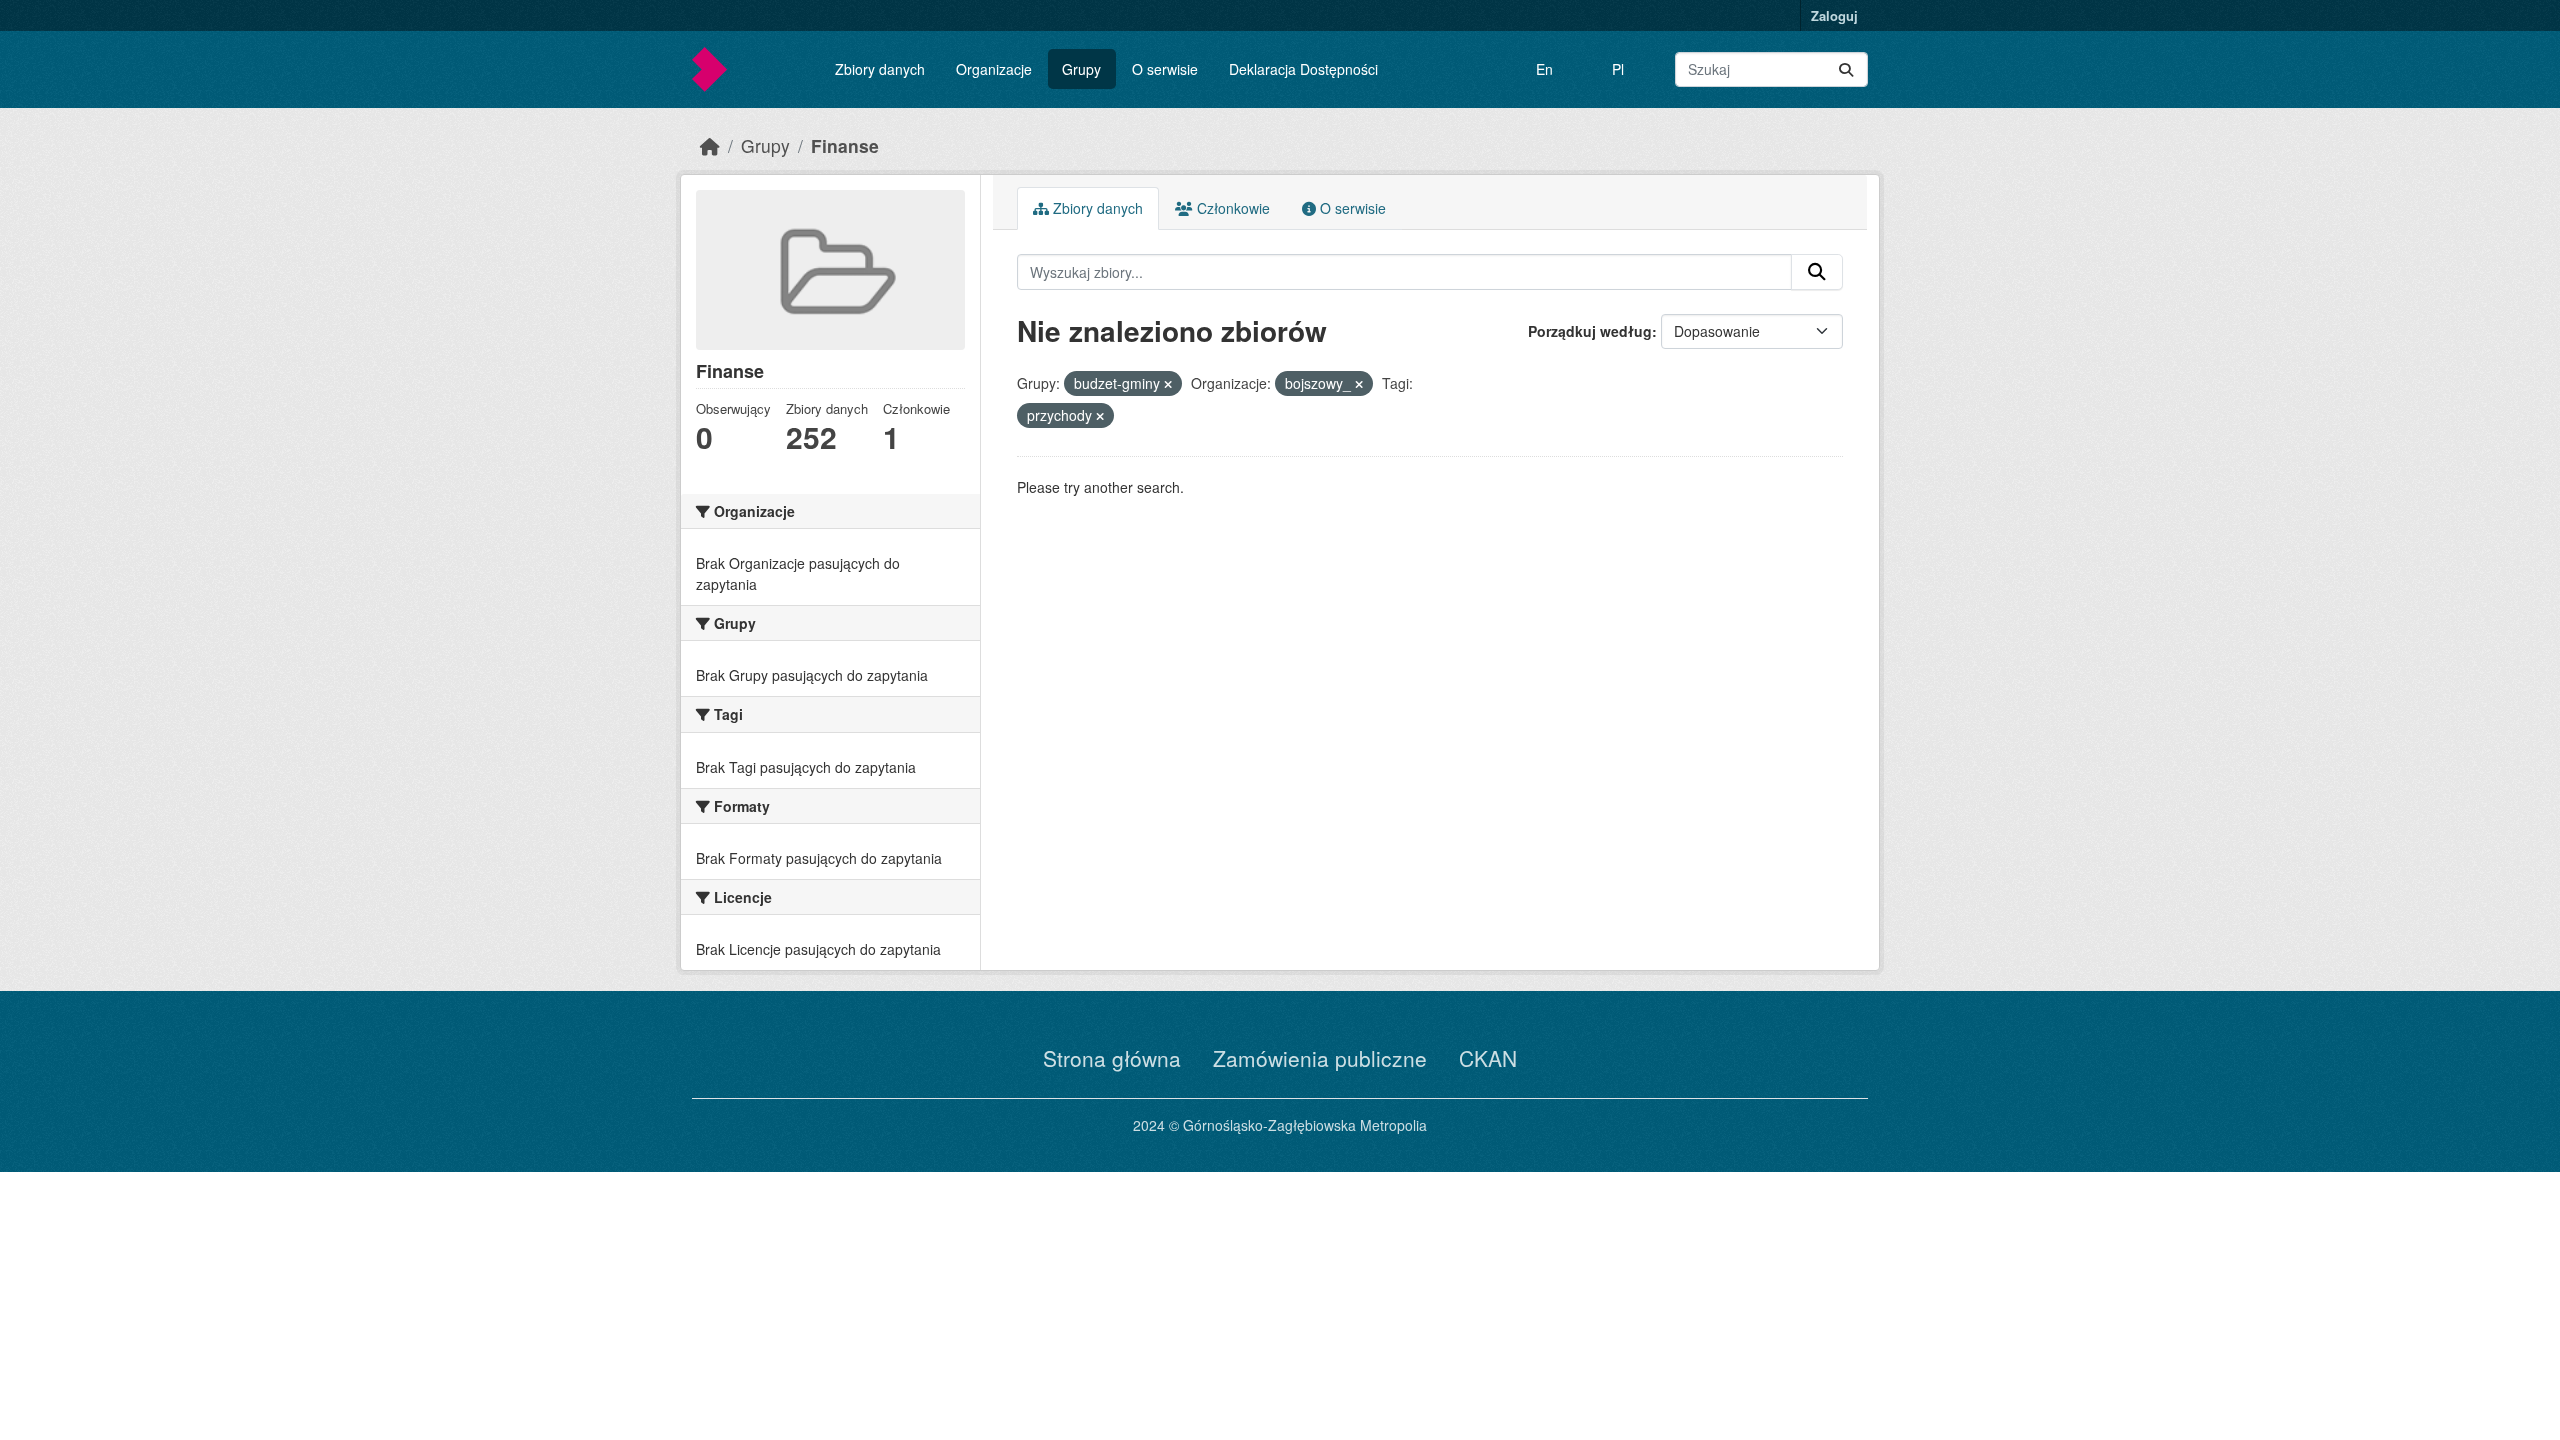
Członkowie (1231, 208)
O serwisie (1165, 69)
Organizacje (994, 69)
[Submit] (1846, 69)
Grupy (1081, 69)
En (1544, 69)
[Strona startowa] (710, 145)
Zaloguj (1834, 15)
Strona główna (1112, 1058)
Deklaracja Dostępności (1303, 69)
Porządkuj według (1590, 331)
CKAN (1488, 1058)
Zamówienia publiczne (1320, 1058)
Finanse (845, 145)
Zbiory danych (880, 69)
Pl (1618, 69)
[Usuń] (1168, 384)
